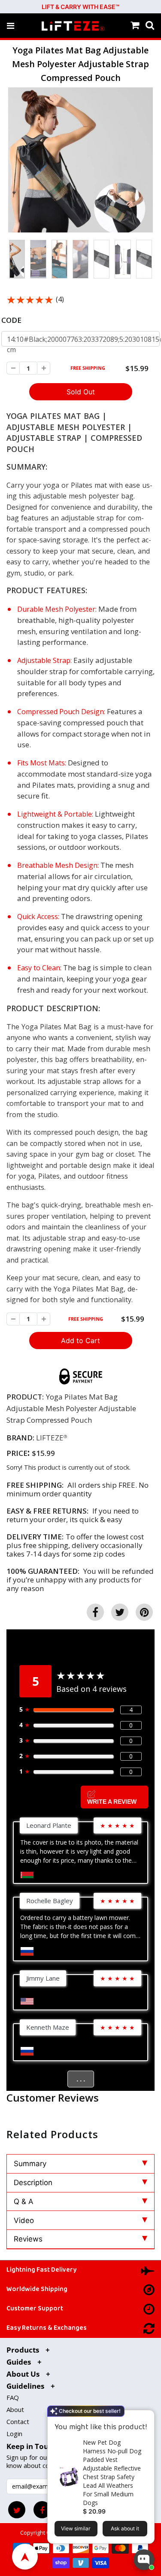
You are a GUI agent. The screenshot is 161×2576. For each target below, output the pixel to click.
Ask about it (125, 2528)
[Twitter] (17, 2510)
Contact (18, 2421)
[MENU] (11, 26)
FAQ (13, 2397)
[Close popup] (145, 2418)
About (15, 2409)
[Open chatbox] (144, 2560)
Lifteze (50, 1438)
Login (14, 2434)
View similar (76, 2528)
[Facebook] (42, 2510)
